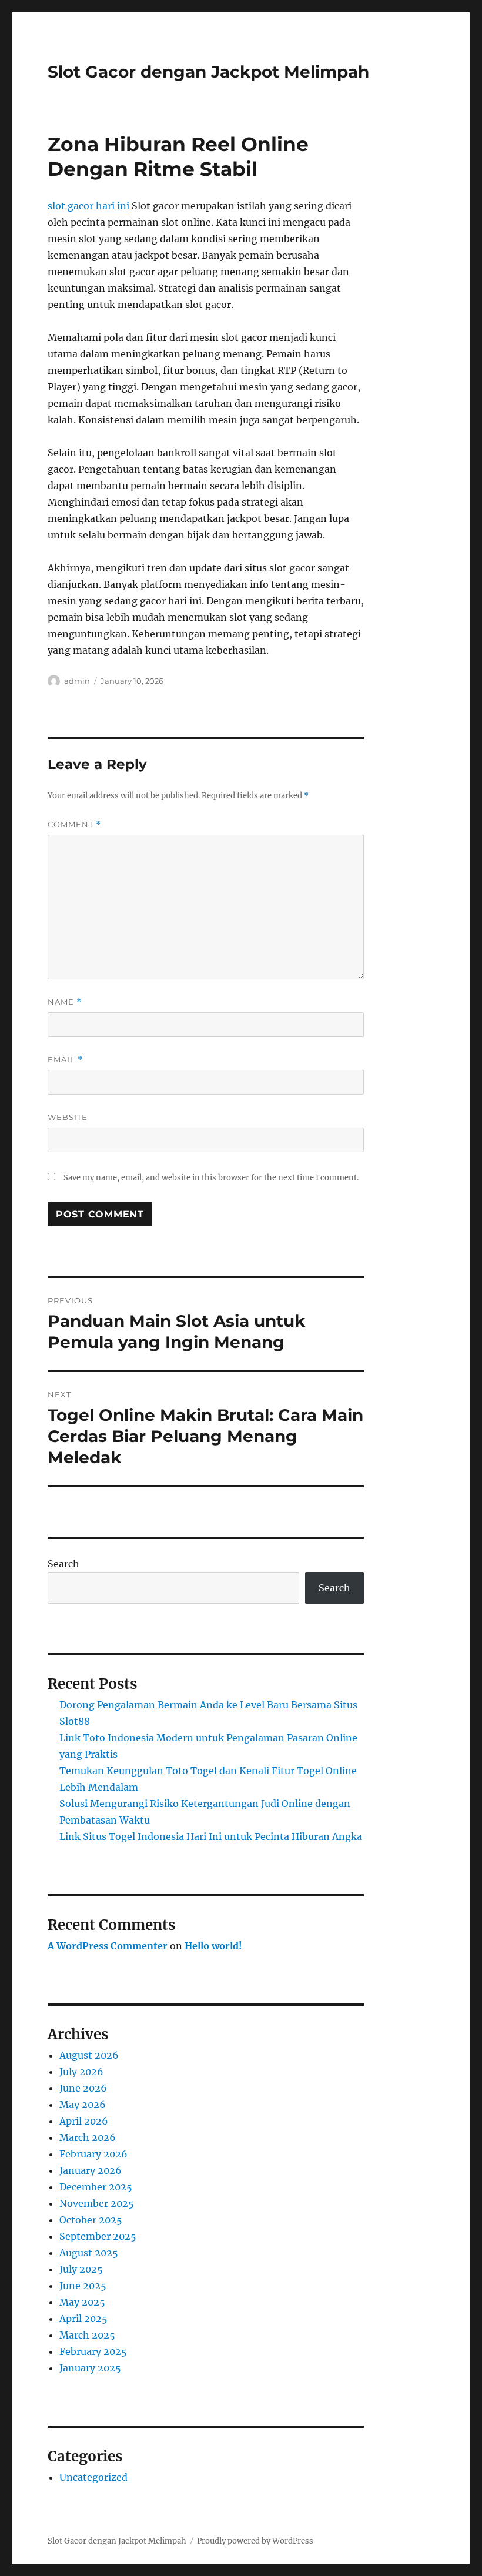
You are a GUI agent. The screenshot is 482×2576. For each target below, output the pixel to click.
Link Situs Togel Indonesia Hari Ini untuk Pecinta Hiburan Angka (211, 1836)
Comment (74, 824)
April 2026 (84, 2121)
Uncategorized (93, 2477)
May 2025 (82, 2302)
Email (65, 1060)
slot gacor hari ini (88, 206)
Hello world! (213, 1946)
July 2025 (81, 2269)
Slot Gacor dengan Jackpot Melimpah (208, 72)
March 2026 (88, 2137)
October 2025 (91, 2220)
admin (77, 681)
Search (63, 1564)
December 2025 (96, 2187)
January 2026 (91, 2170)
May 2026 (83, 2105)
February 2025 (93, 2351)
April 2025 (83, 2319)
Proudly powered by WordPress (255, 2541)
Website (68, 1117)
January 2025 (90, 2368)
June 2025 (83, 2286)
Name (65, 1002)
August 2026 (89, 2055)
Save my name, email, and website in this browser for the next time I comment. (211, 1178)
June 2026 (83, 2088)
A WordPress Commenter (108, 1946)
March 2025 (87, 2335)
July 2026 (81, 2072)
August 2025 (89, 2253)
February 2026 (93, 2154)
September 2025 (98, 2236)
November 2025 (97, 2203)
